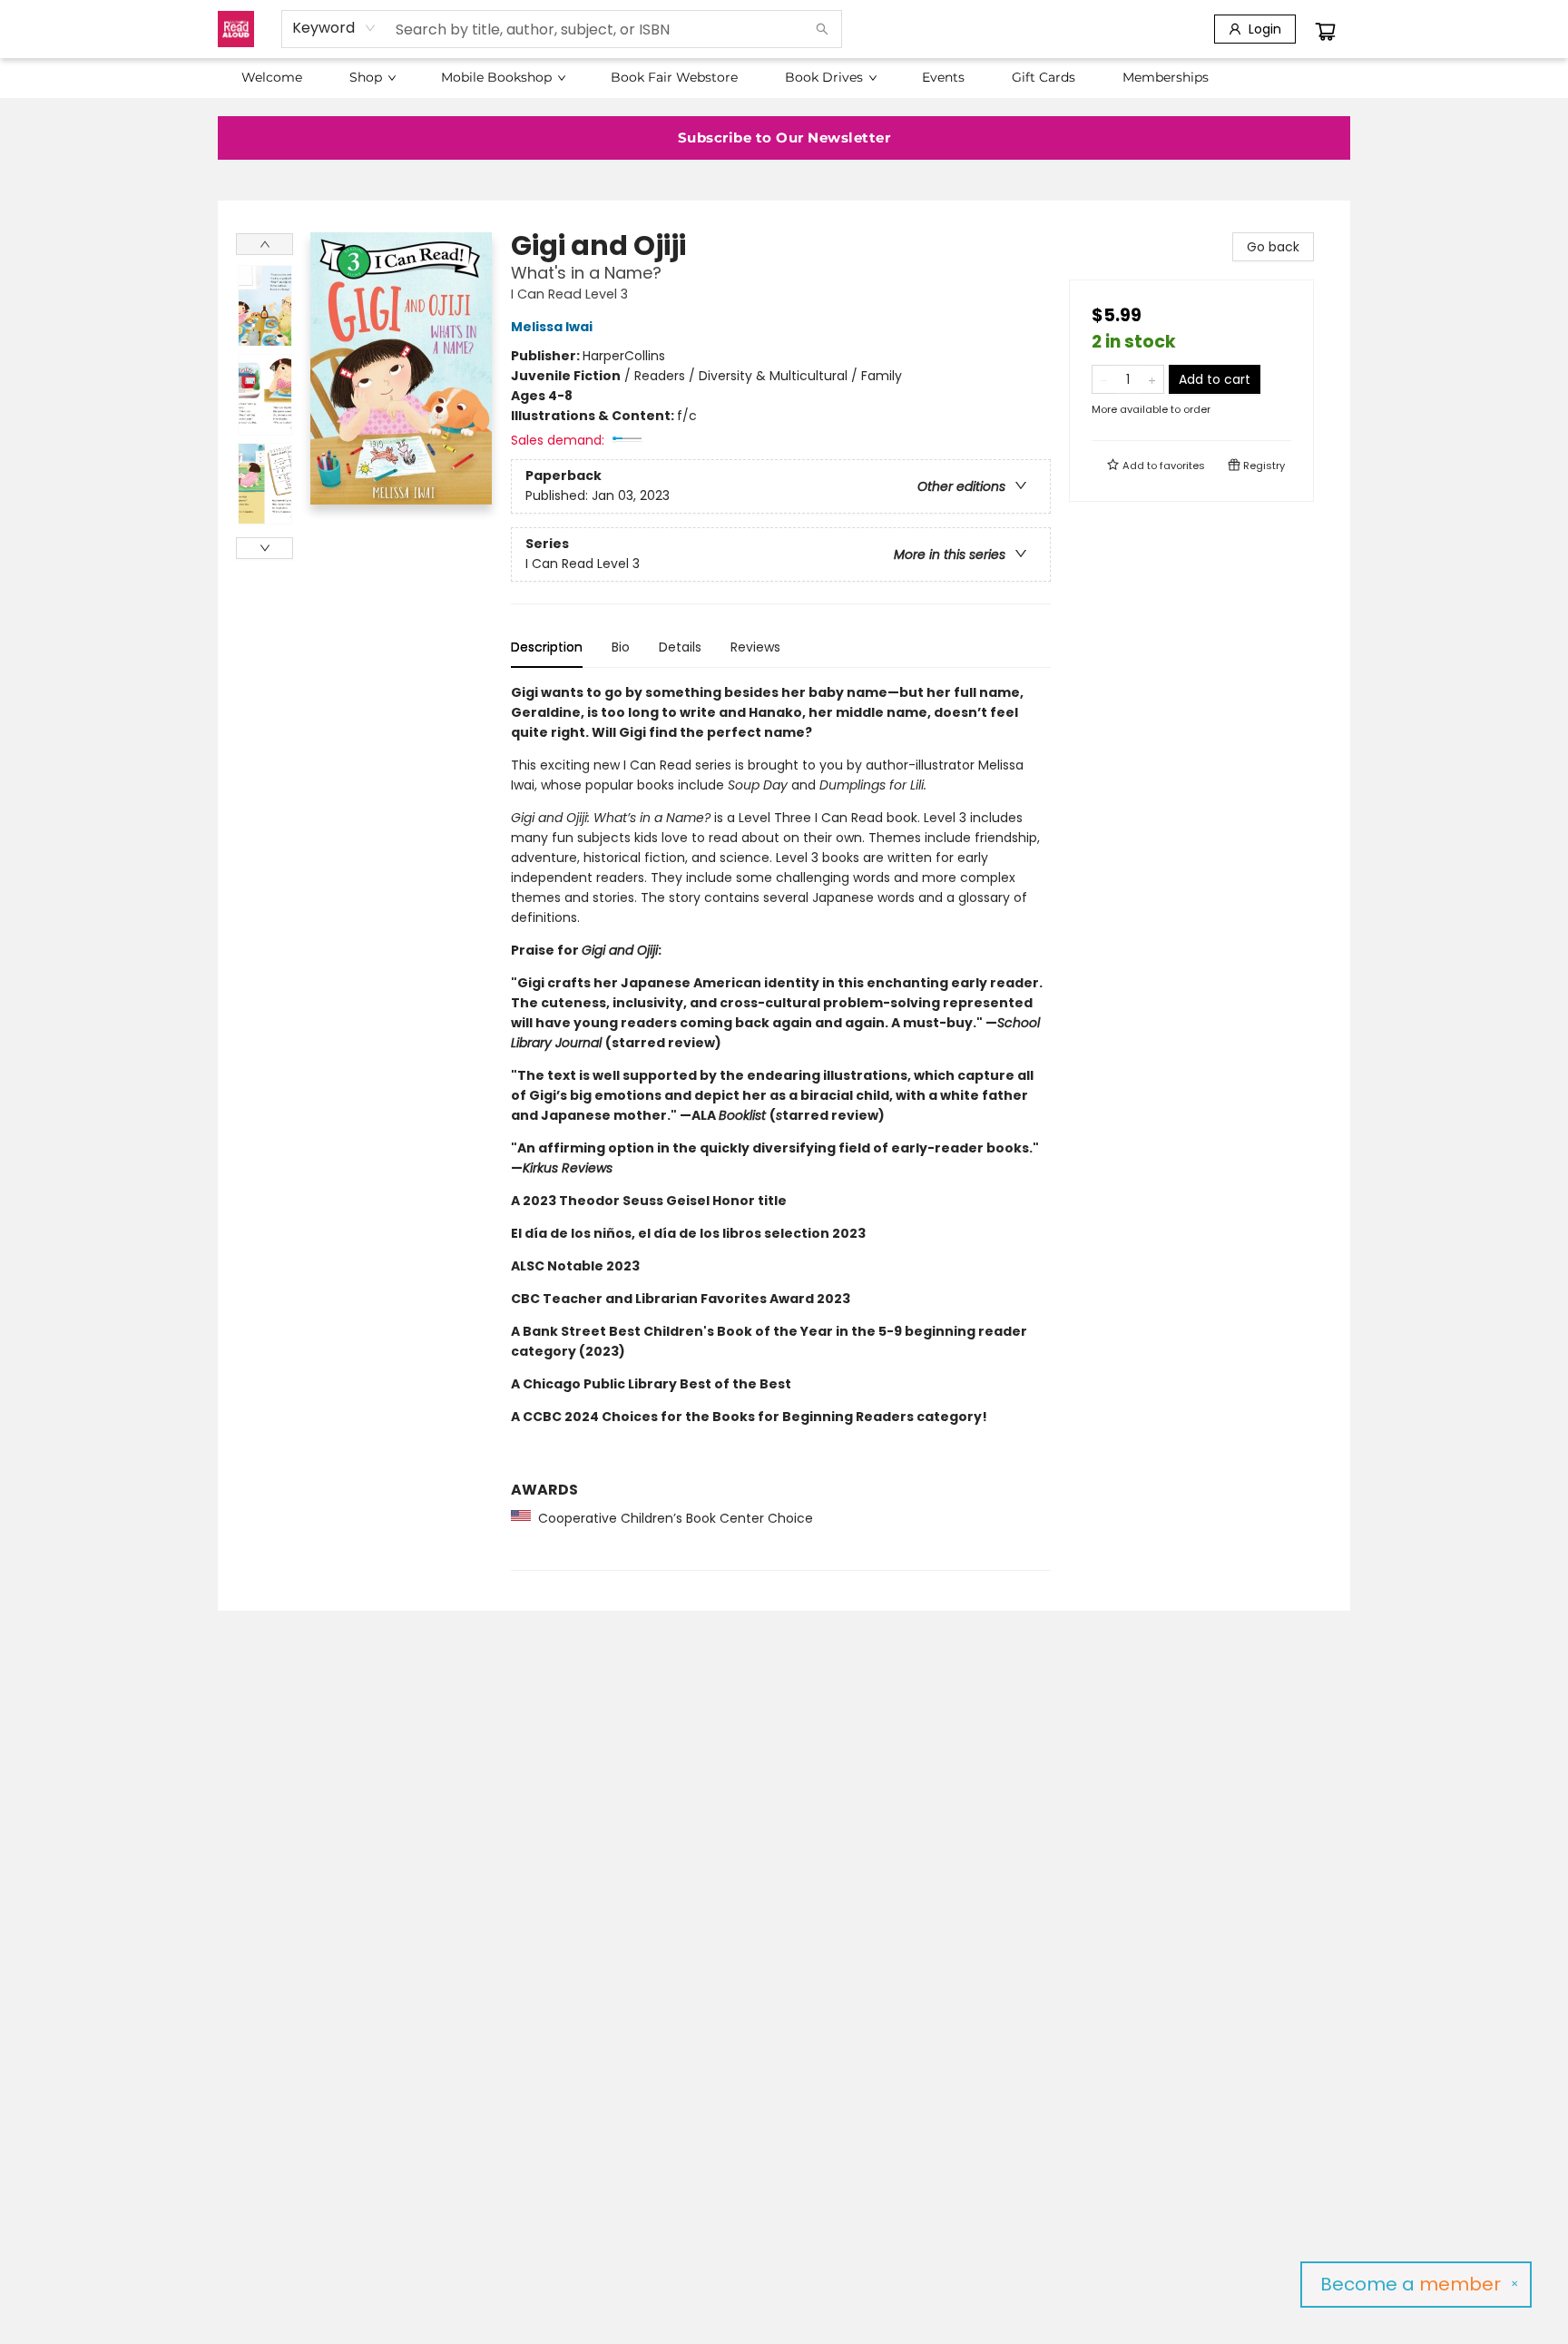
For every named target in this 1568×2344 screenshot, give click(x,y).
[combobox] (334, 28)
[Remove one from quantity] (1104, 379)
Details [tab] (680, 647)
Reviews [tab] (755, 647)
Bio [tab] (621, 647)
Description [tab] (547, 647)
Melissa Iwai (552, 327)
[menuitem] (272, 77)
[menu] (784, 77)
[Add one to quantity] (1152, 379)
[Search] (822, 29)
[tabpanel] (781, 1127)
